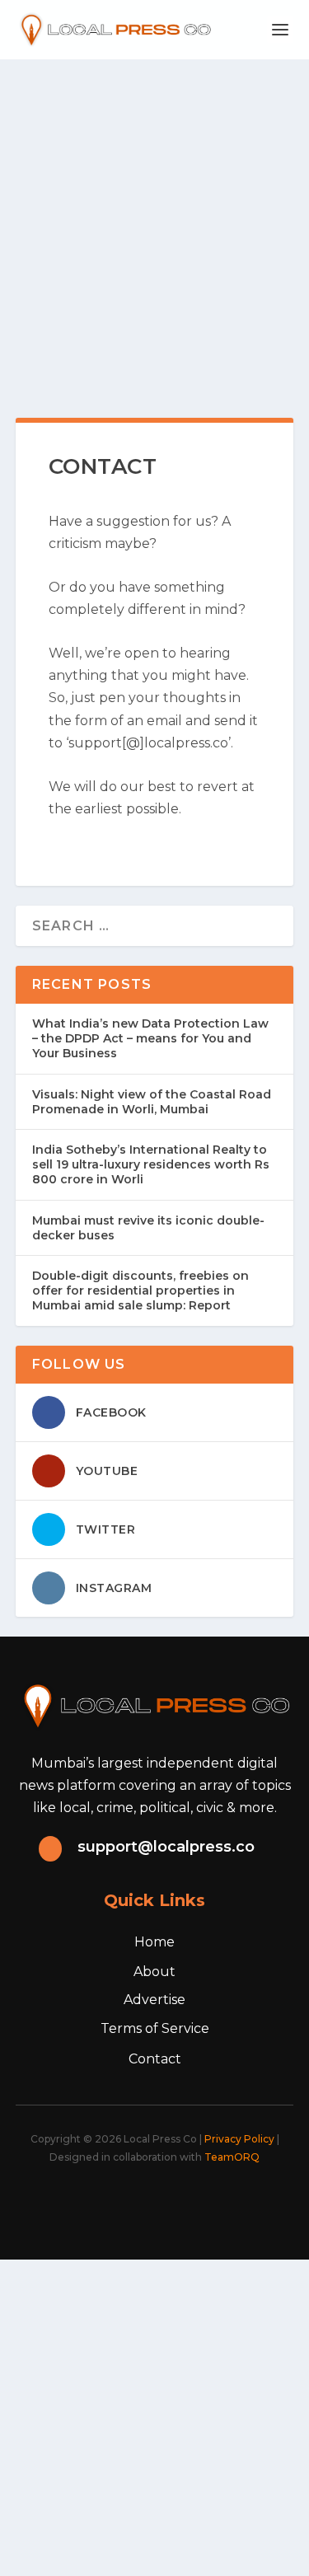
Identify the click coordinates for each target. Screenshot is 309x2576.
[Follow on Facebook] (73, 2202)
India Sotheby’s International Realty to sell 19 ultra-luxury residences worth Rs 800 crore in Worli (151, 1164)
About (154, 1972)
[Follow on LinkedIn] (181, 2202)
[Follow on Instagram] (145, 2202)
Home (154, 1942)
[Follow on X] (109, 2202)
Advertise (154, 2000)
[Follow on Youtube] (218, 2202)
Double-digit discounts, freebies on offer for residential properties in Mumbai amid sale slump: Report (140, 1290)
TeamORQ (232, 2157)
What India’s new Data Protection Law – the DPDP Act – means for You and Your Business (150, 1038)
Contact (155, 2059)
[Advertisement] (154, 222)
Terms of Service (155, 2028)
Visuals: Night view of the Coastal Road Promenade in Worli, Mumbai (152, 1102)
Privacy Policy (239, 2139)
